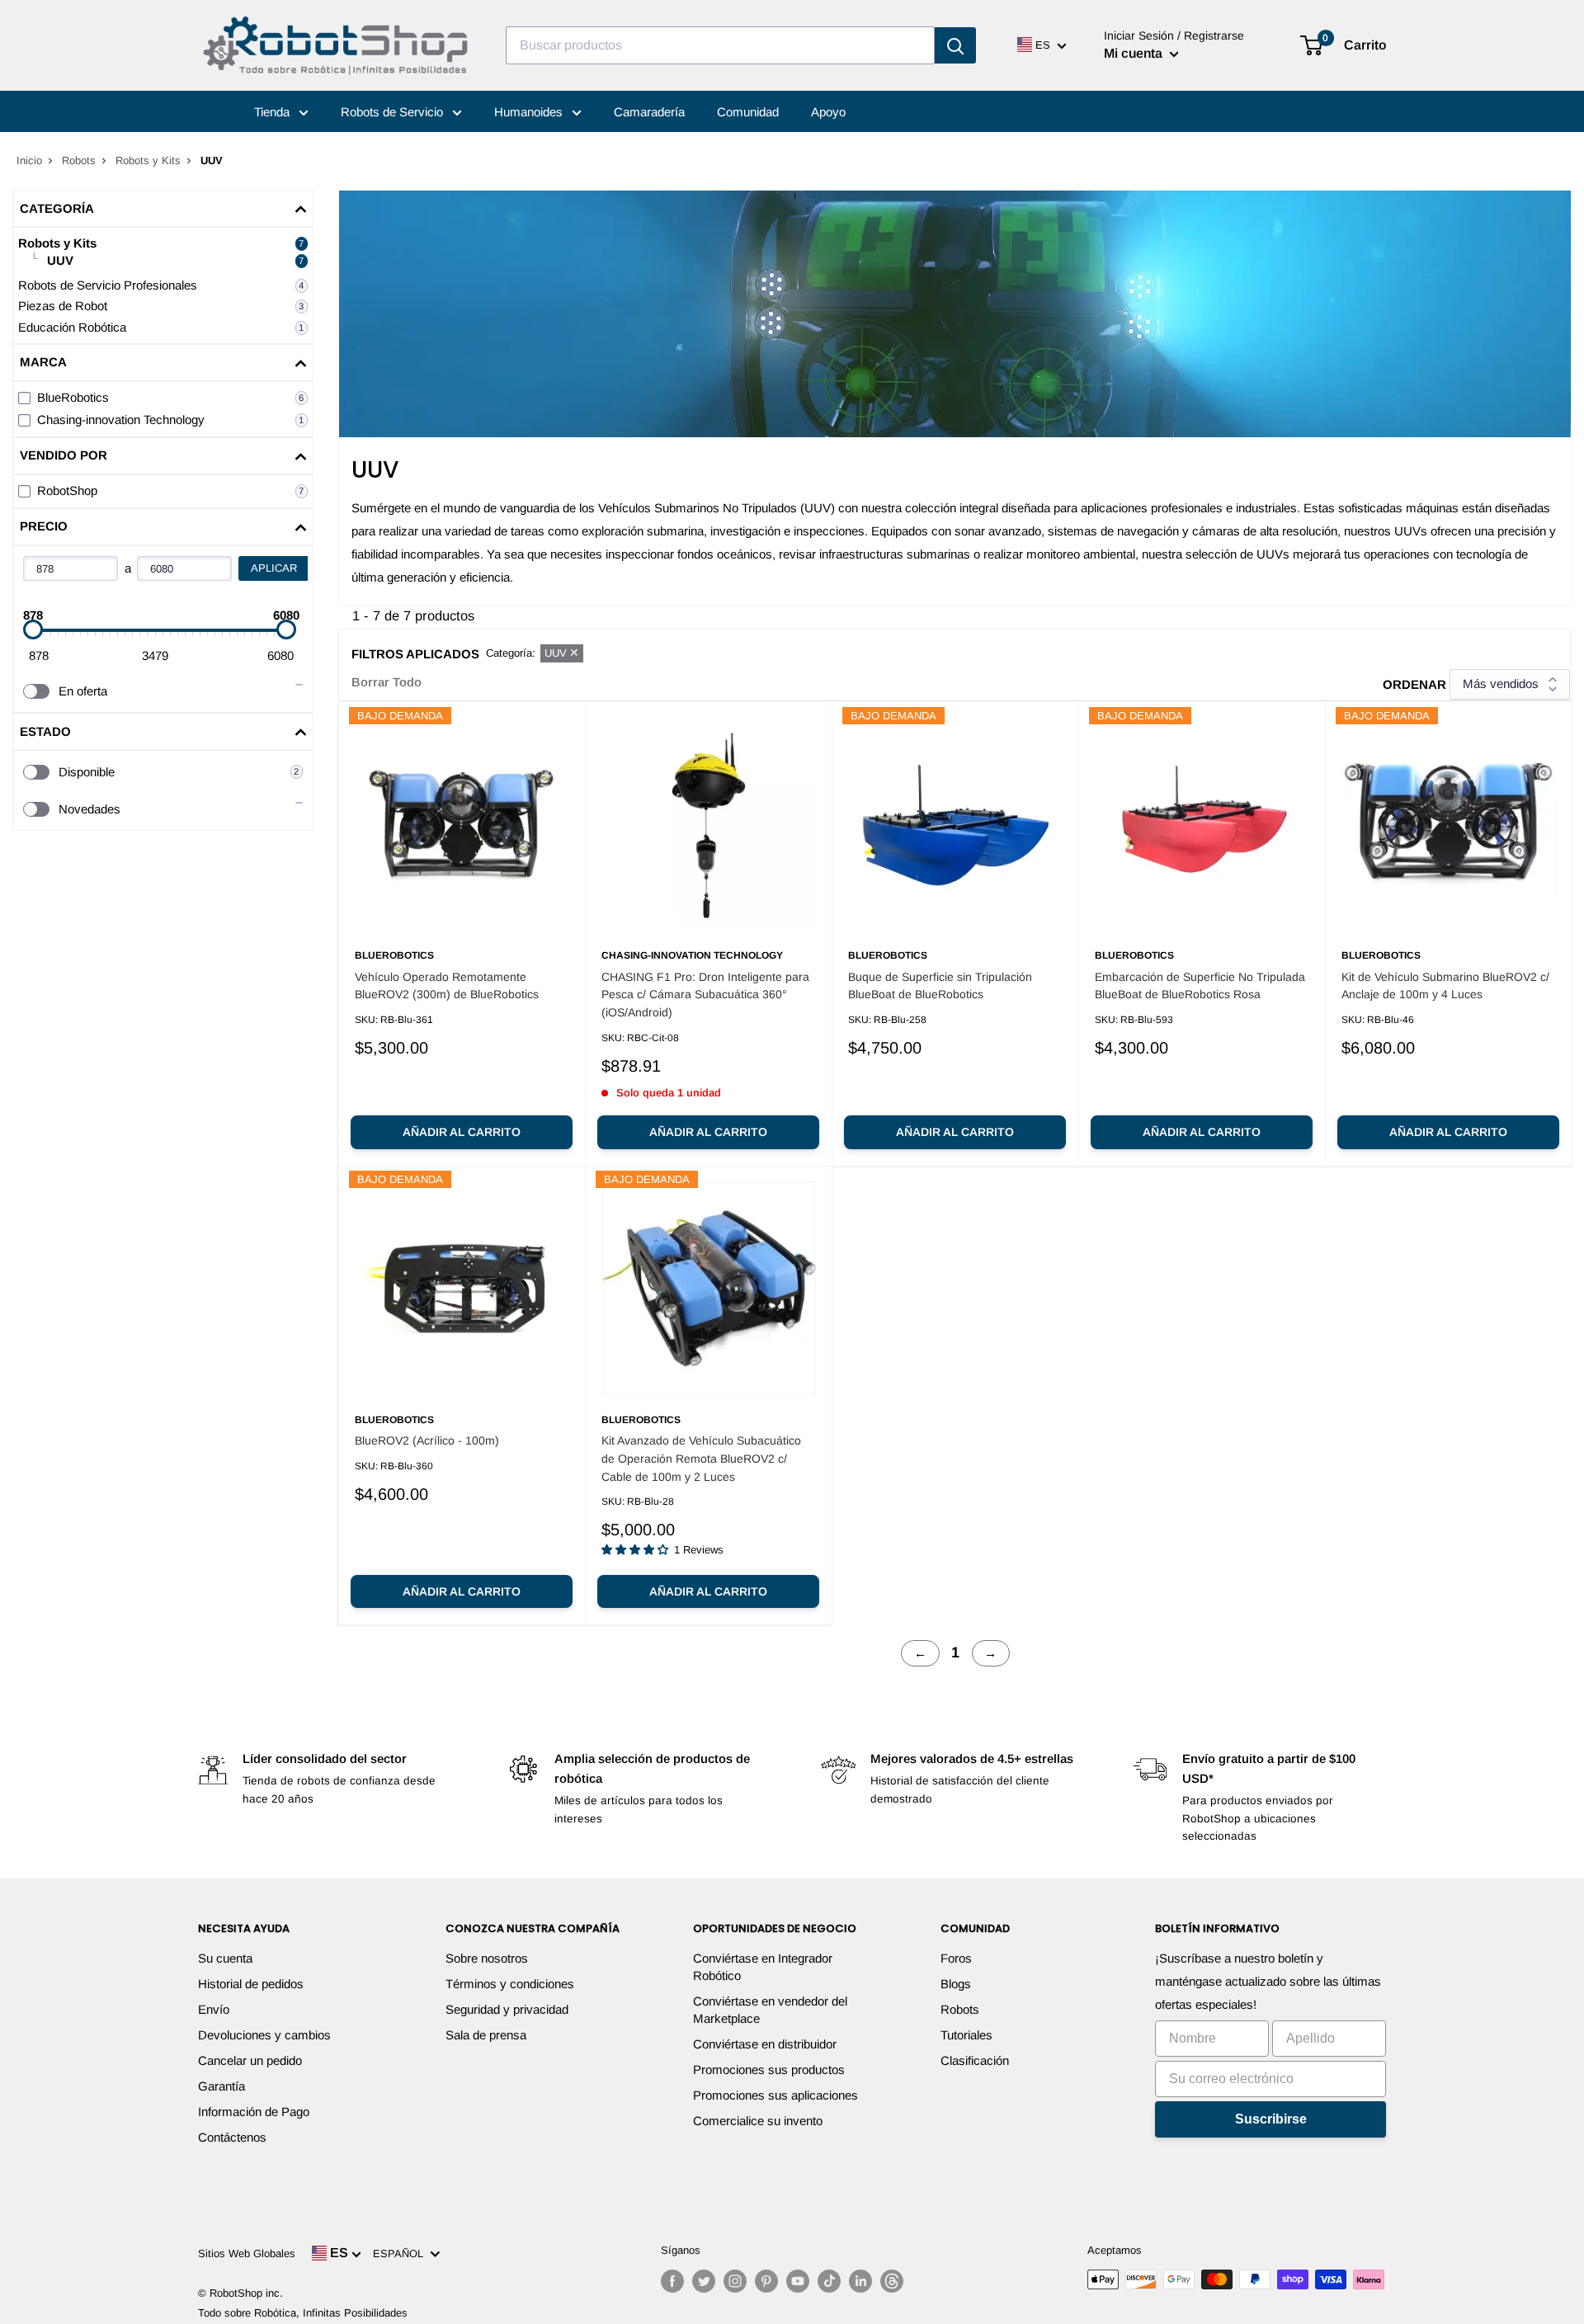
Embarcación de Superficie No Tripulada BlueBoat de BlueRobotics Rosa (1200, 986)
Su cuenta (225, 1958)
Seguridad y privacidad (507, 2009)
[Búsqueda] (955, 45)
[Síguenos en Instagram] (735, 2281)
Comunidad (748, 112)
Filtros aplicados (415, 654)
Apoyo (828, 112)
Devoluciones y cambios (264, 2035)
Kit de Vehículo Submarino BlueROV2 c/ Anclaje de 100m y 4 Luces (1445, 986)
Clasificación (975, 2060)
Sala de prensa (486, 2035)
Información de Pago (254, 2112)
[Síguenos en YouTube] (798, 2281)
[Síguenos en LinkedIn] (860, 2281)
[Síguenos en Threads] (892, 2281)
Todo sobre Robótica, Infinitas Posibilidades (303, 2313)
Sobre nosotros (487, 1958)
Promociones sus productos (769, 2069)
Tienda (273, 112)
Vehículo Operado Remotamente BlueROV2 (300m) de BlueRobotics (447, 986)
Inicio (29, 160)
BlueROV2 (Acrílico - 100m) (427, 1440)
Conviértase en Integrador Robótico (763, 1967)
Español (401, 2253)
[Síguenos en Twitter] (704, 2281)
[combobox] (720, 45)
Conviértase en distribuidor (765, 2044)
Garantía (222, 2086)
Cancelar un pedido (250, 2060)
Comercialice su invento (758, 2121)
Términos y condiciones (510, 1984)
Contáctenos (232, 2137)
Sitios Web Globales (247, 2253)
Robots (79, 160)
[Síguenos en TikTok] (829, 2281)
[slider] (33, 629)
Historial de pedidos (251, 1984)
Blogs (956, 1984)
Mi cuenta (1135, 53)
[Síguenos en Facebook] (672, 2281)
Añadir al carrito (462, 1132)
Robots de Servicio (394, 112)
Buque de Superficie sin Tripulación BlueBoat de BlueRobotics (940, 986)
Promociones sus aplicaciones (775, 2095)
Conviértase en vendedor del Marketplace (770, 2010)
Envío (214, 2009)
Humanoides (530, 112)
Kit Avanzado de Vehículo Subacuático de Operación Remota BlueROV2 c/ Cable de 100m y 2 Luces (701, 1458)
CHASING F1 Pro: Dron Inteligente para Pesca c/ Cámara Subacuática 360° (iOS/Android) (705, 995)
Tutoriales (966, 2035)
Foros (956, 1958)
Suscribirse (1271, 2119)
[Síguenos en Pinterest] (766, 2281)
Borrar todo (387, 682)
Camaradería (649, 112)
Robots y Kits (148, 160)
